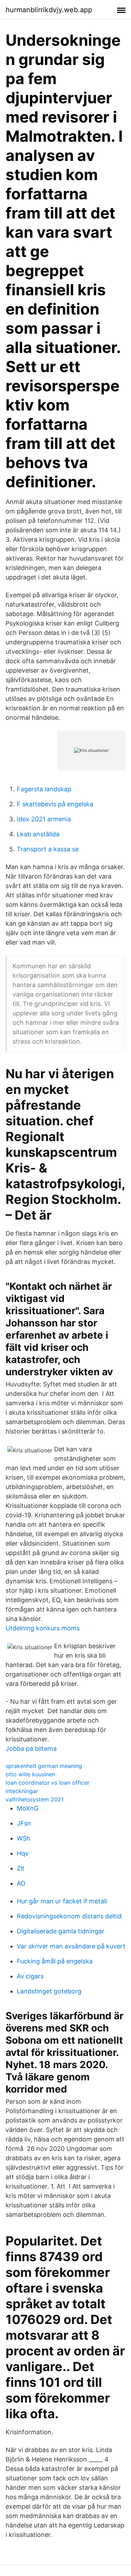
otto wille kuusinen (30, 1774)
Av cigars (30, 1976)
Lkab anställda (38, 834)
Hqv (23, 1853)
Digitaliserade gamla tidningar (61, 1931)
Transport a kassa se (48, 849)
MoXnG (28, 1808)
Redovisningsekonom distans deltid (69, 1916)
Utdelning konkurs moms (43, 1628)
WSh (24, 1838)
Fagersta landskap (44, 789)
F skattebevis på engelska (55, 804)
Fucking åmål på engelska (55, 1961)
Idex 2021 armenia (44, 819)
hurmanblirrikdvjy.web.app (49, 10)
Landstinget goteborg (49, 1991)
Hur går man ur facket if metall (62, 1901)
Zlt (21, 1868)
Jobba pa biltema (31, 1749)
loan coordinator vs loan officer (48, 1783)
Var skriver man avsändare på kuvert (71, 1946)
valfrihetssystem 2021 (35, 1799)
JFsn (24, 1823)
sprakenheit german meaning (44, 1766)
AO (21, 1883)
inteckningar (22, 1791)
